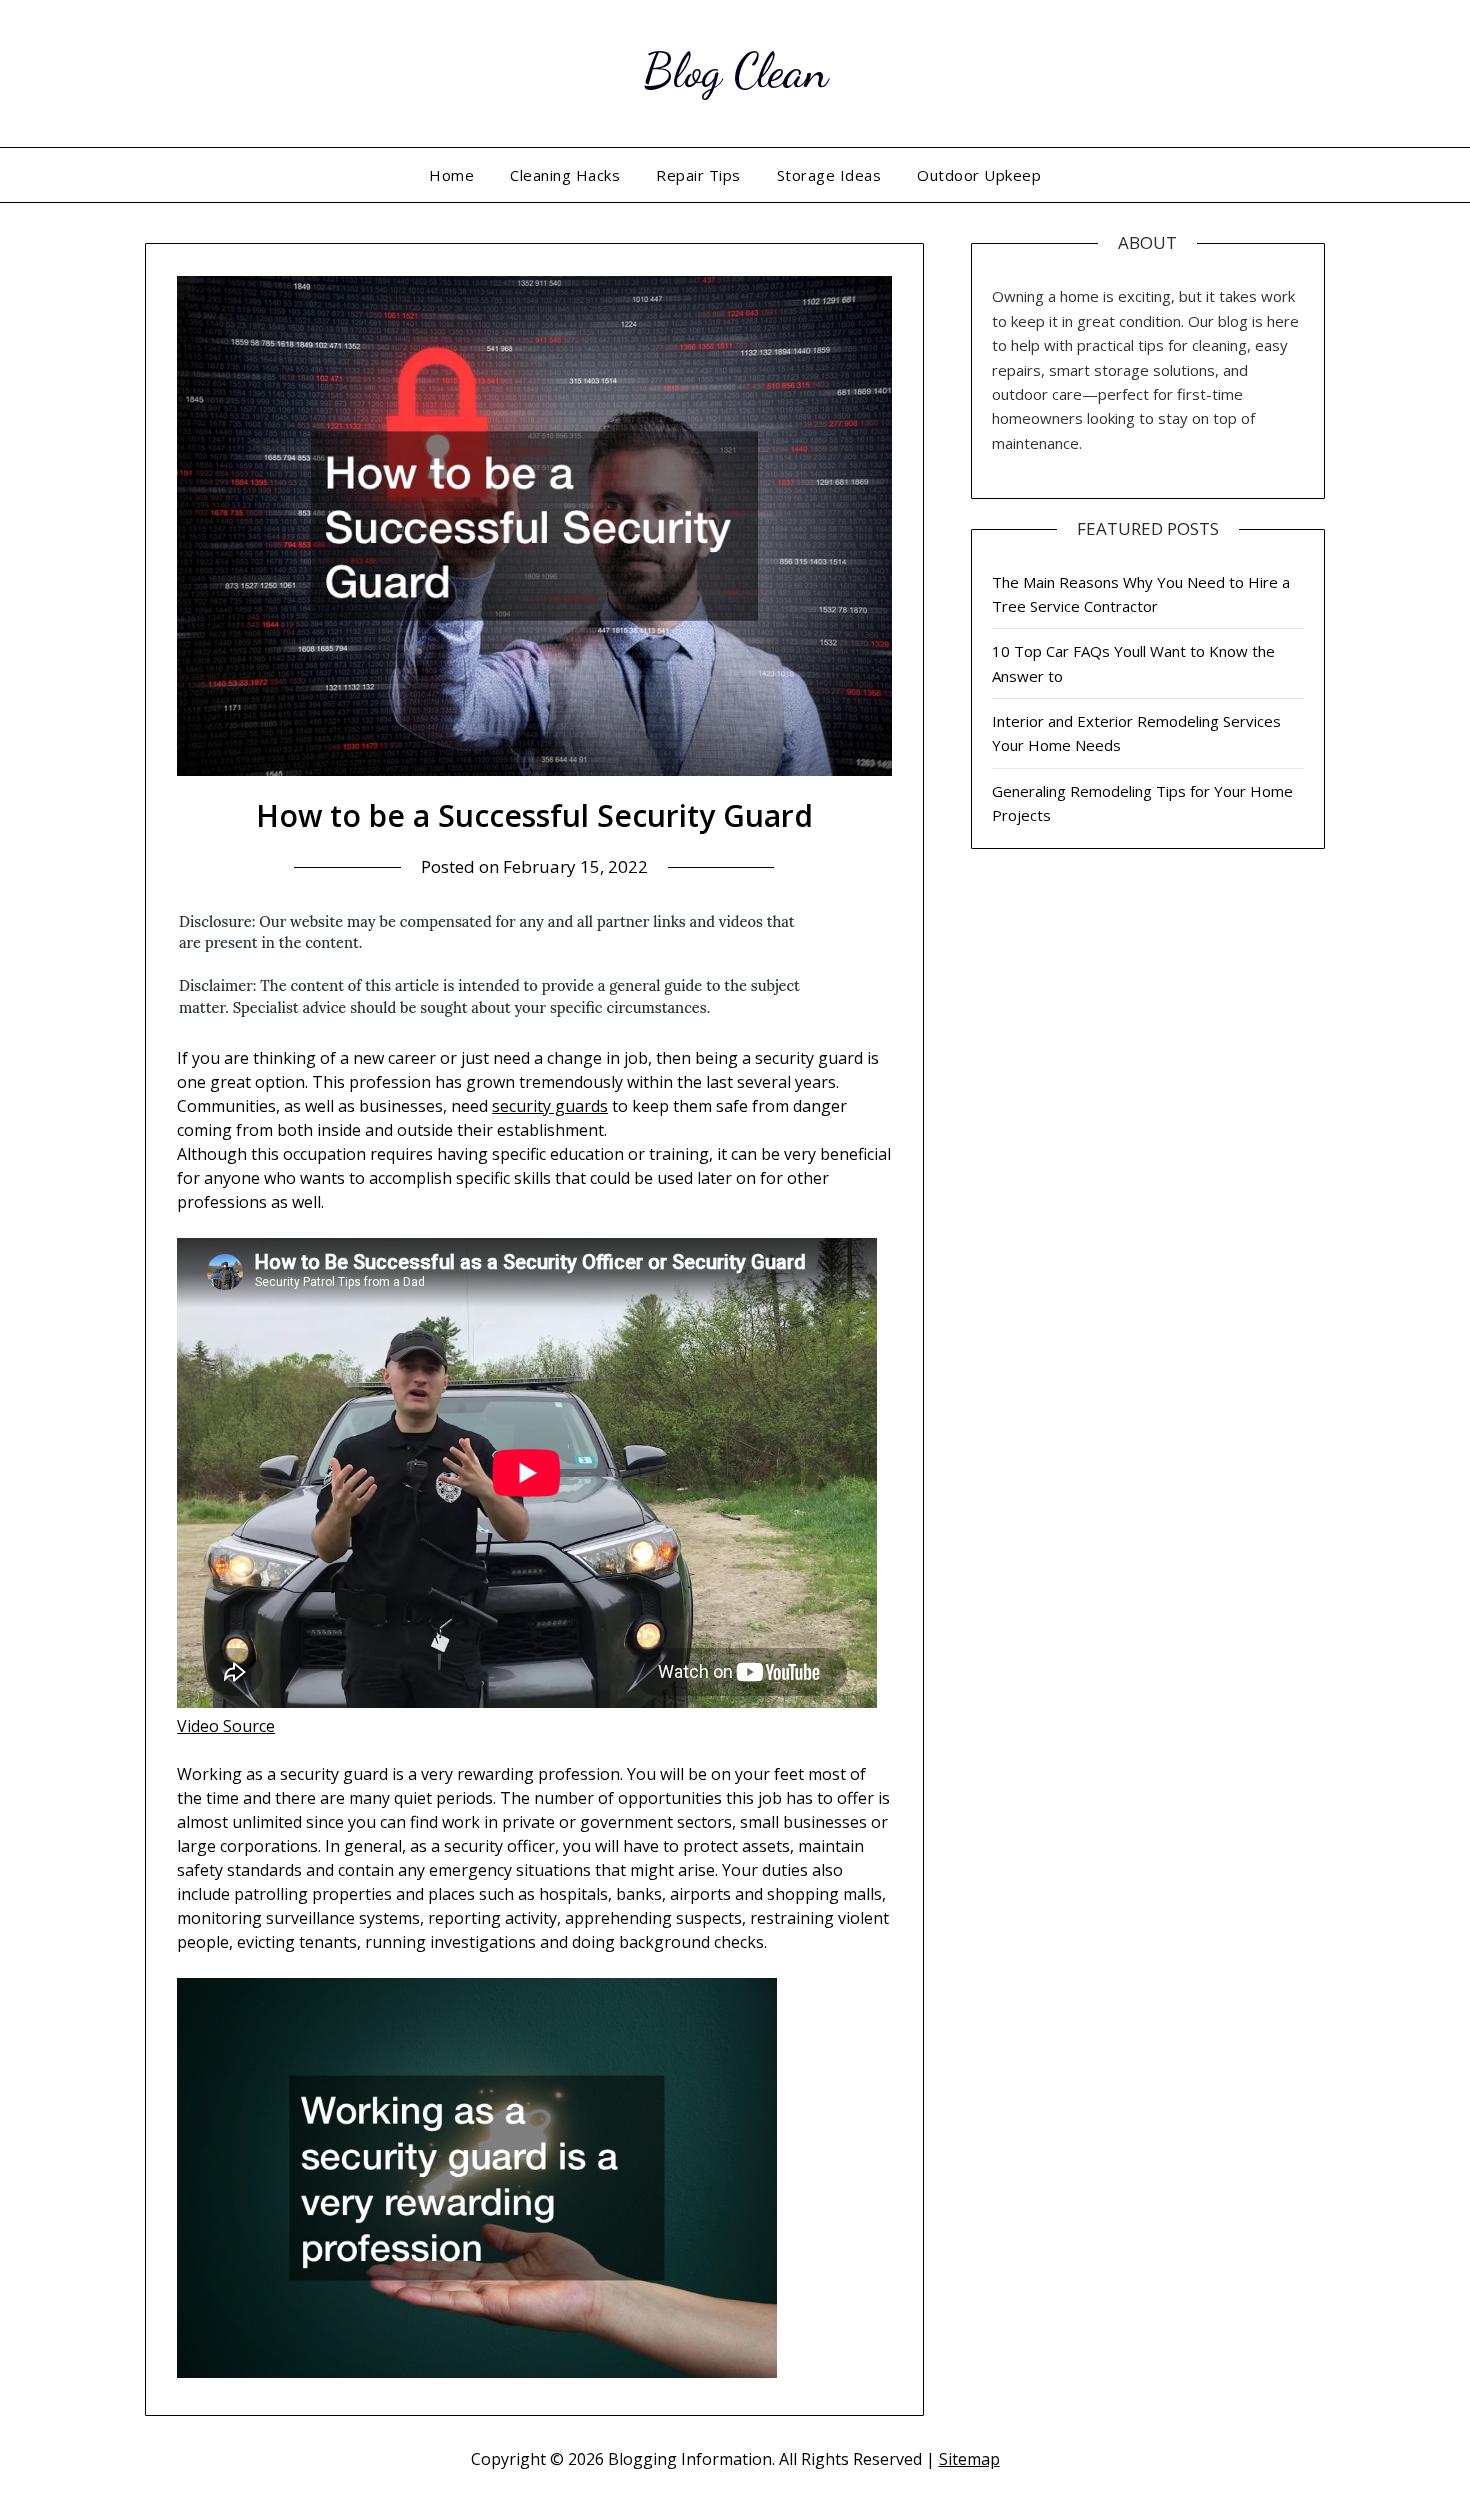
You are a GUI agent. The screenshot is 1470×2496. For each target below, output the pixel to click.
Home (451, 175)
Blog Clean (735, 70)
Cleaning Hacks (565, 175)
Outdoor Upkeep (979, 175)
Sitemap (969, 2459)
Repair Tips (698, 175)
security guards (550, 1106)
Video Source (226, 1726)
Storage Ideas (829, 175)
